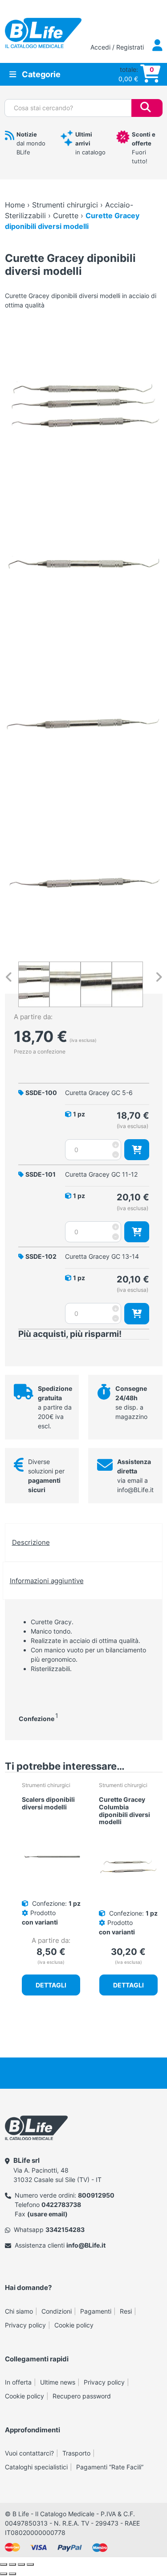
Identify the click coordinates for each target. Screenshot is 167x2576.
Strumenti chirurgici (65, 205)
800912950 (96, 2195)
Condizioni (57, 2311)
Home (15, 205)
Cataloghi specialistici (36, 2467)
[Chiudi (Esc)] (30, 2564)
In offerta (18, 2382)
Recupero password (82, 2396)
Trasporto (76, 2453)
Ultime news (58, 2382)
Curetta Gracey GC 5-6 (99, 1093)
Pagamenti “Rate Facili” (110, 2467)
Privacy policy (25, 2325)
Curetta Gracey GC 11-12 (101, 1174)
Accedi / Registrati (118, 47)
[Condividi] (21, 2564)
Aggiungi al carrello (137, 1150)
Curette (66, 216)
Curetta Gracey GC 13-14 (102, 1256)
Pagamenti (96, 2311)
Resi (126, 2311)
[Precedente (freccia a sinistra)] (4, 2574)
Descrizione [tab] (31, 1542)
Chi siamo (19, 2311)
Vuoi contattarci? (29, 2453)
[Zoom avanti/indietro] (4, 2564)
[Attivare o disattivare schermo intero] (12, 2564)
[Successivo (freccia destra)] (12, 2574)
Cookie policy (74, 2325)
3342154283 (65, 2230)
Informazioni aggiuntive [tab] (47, 1581)
